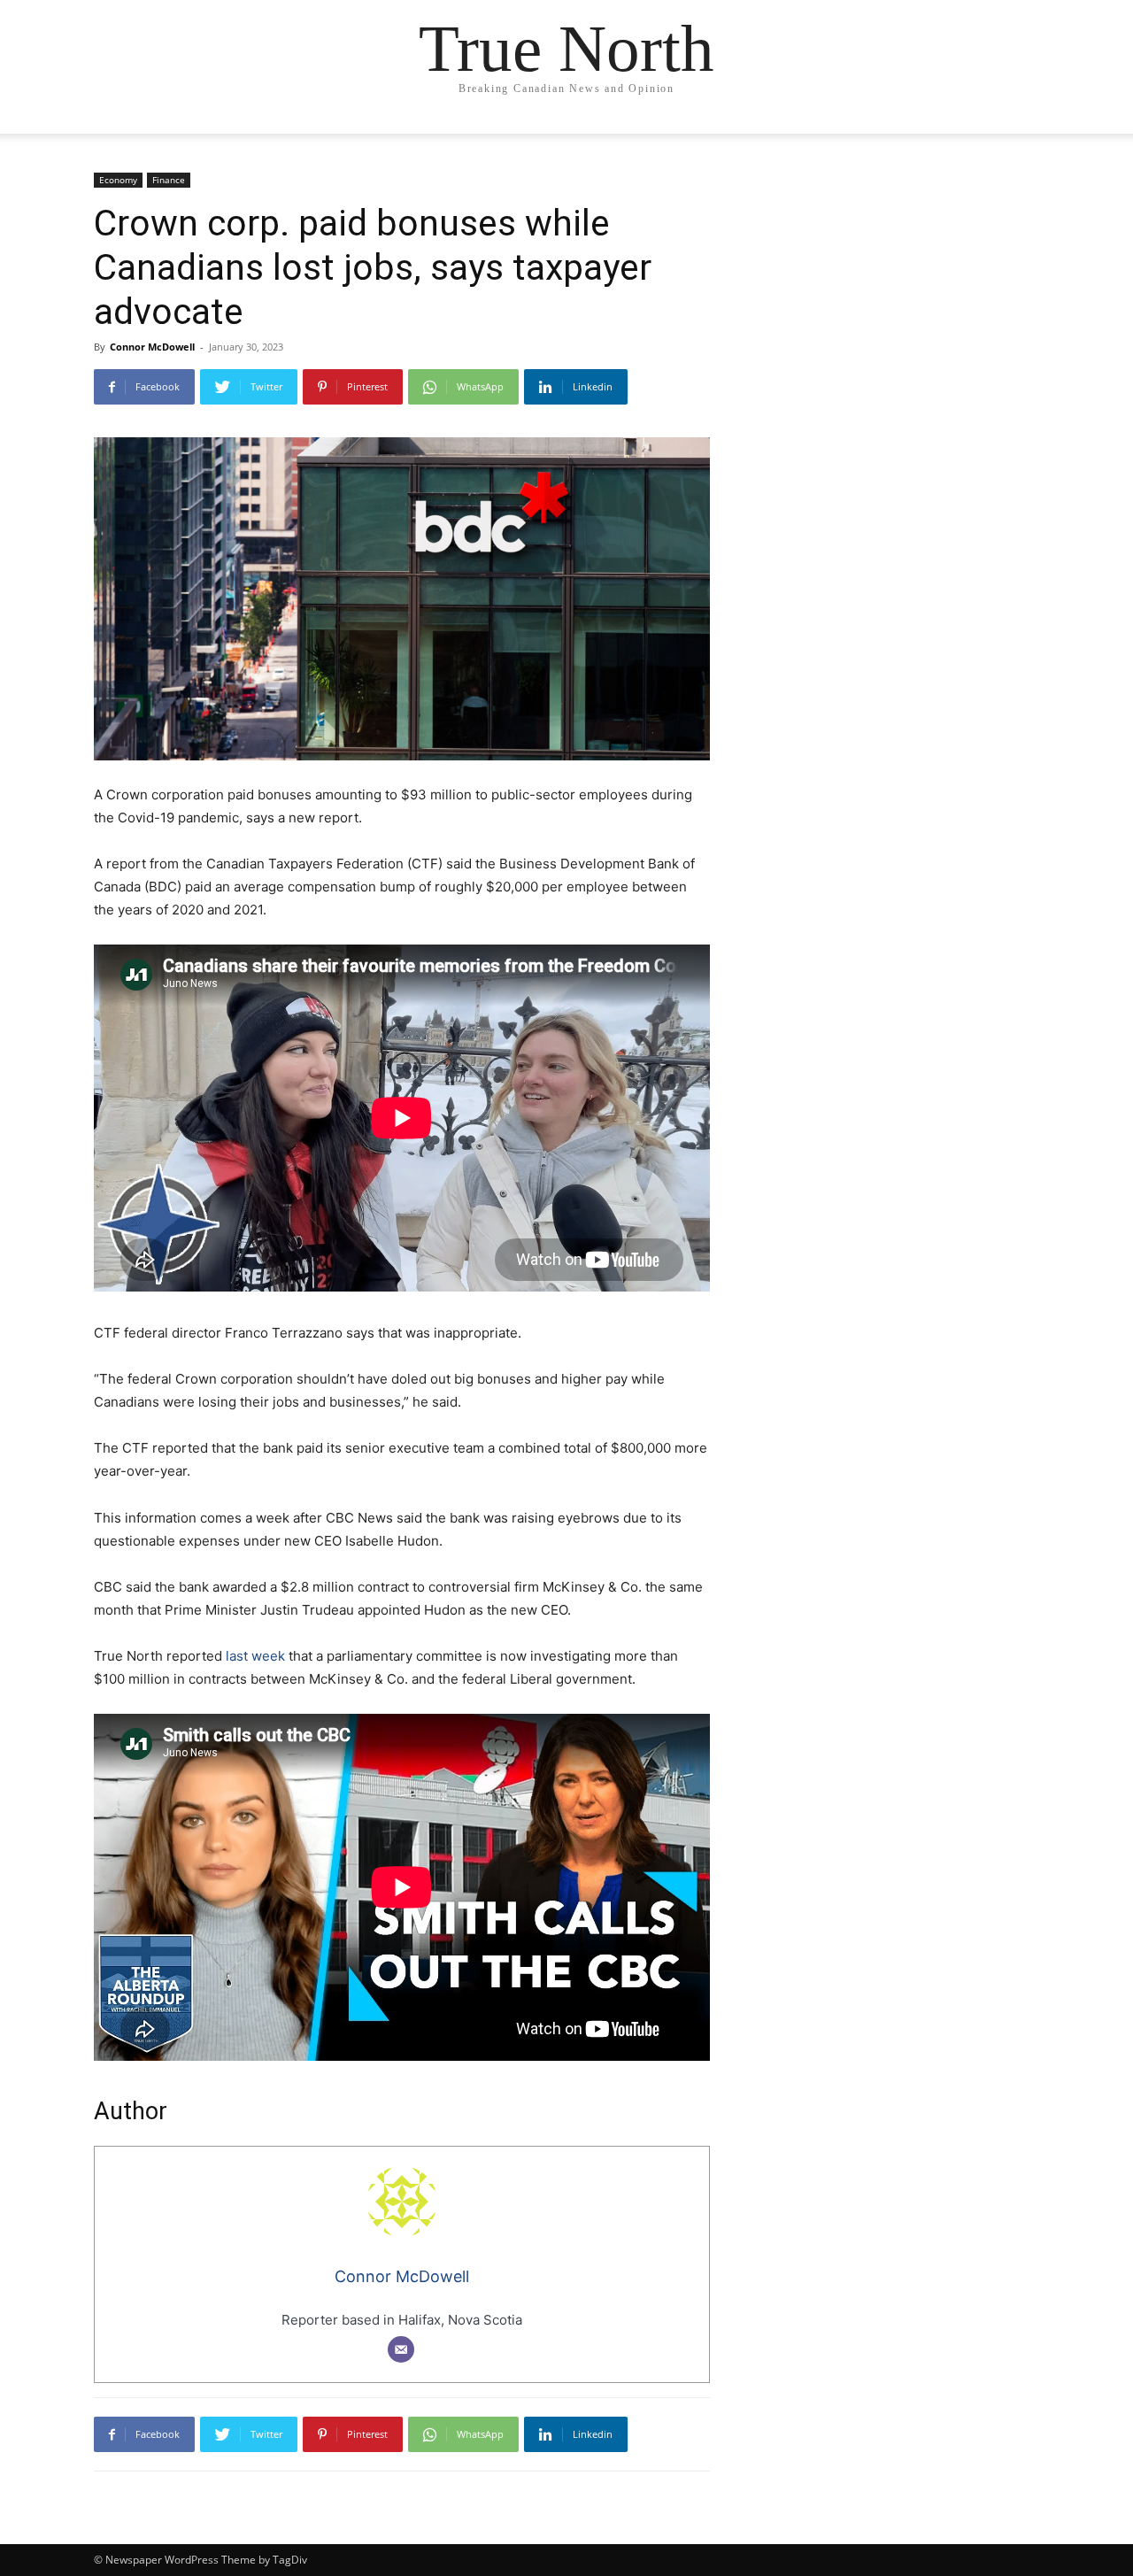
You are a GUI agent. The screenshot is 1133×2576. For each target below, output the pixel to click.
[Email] (401, 2349)
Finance (169, 180)
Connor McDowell (152, 347)
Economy (118, 180)
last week (254, 1656)
